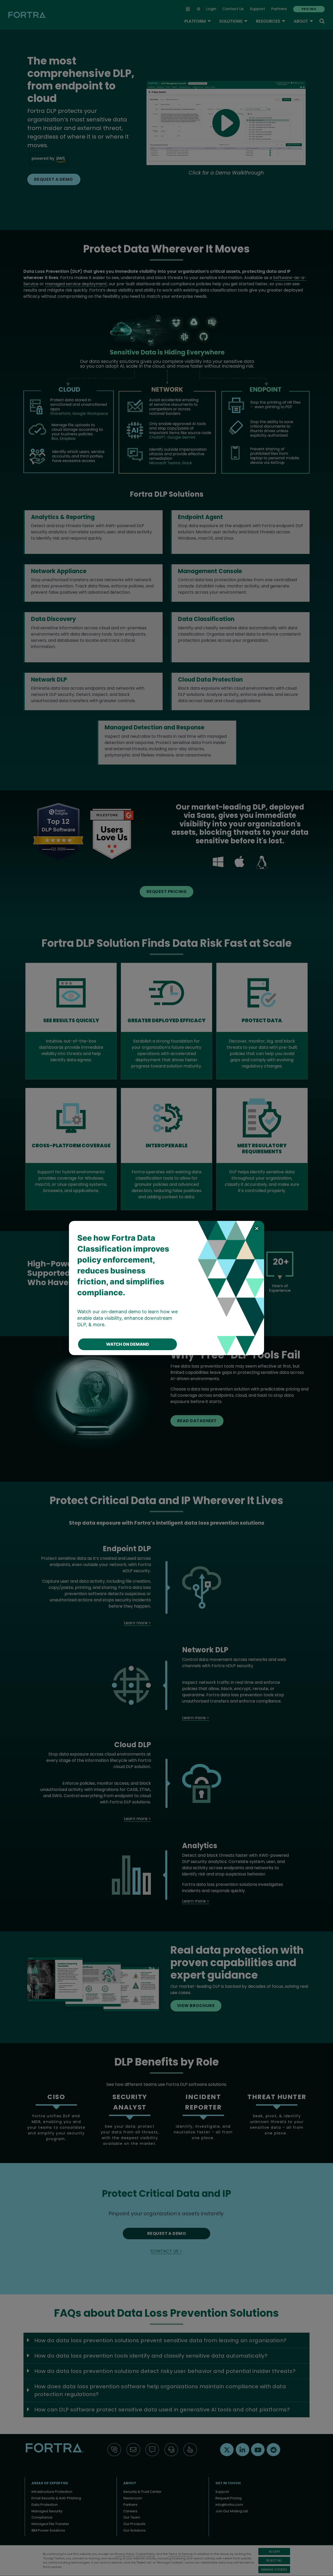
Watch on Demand (128, 1344)
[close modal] (257, 1228)
